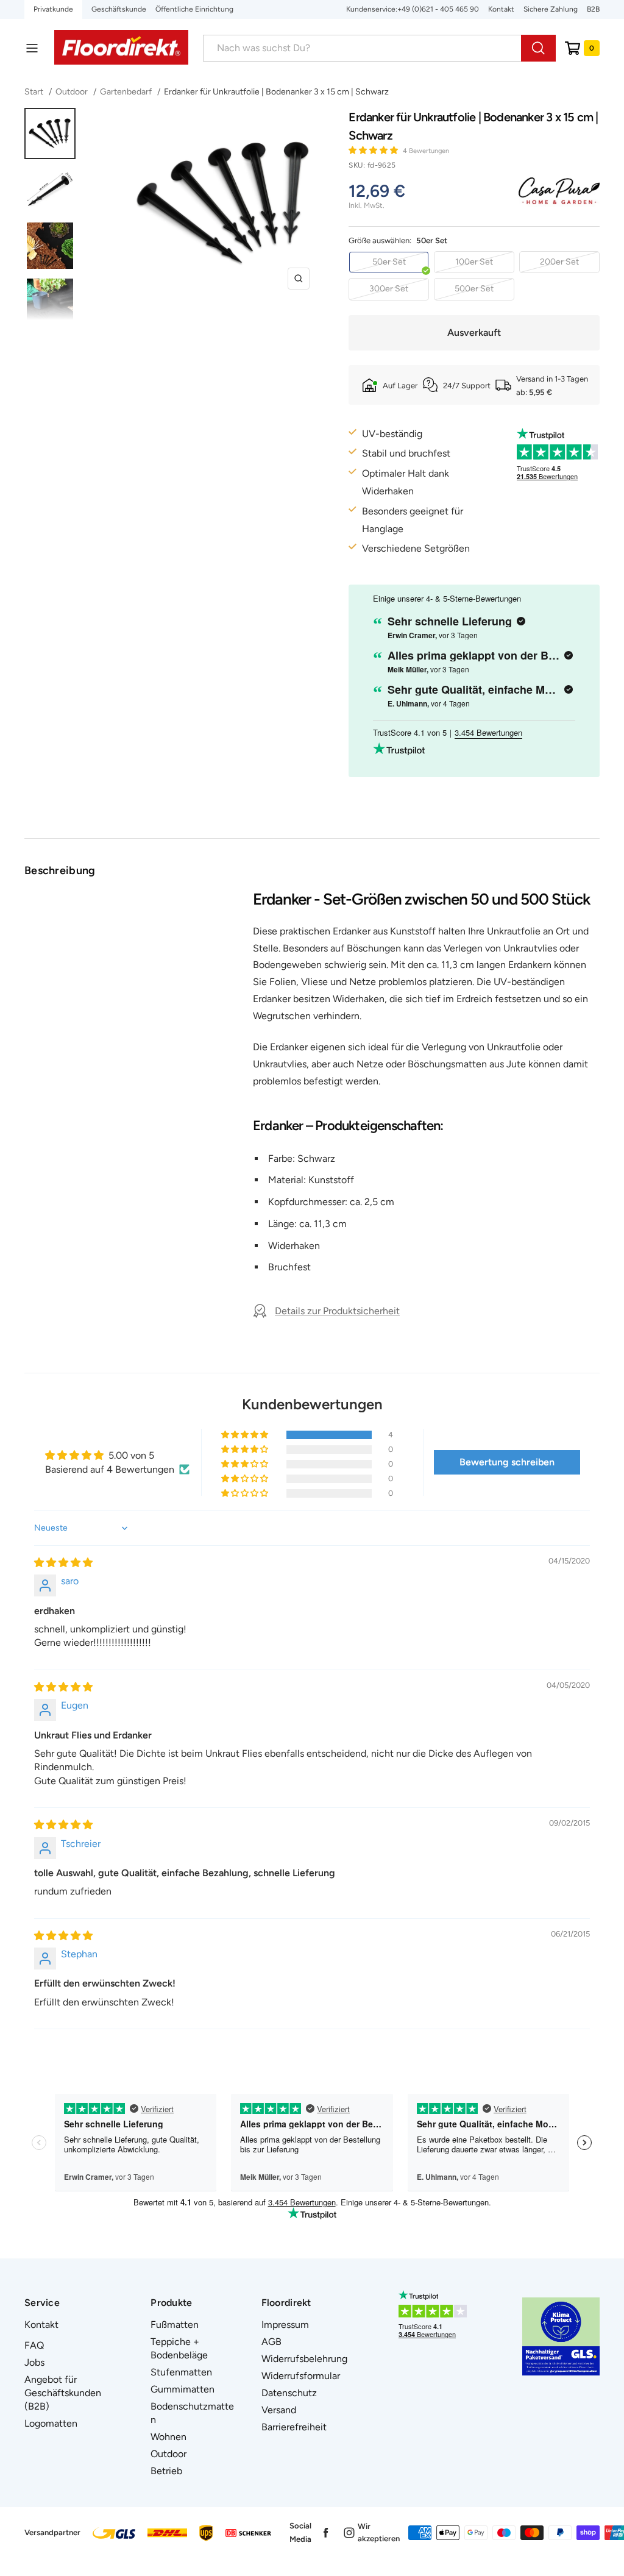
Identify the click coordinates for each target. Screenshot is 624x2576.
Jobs (34, 2362)
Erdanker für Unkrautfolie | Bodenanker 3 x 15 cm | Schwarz (276, 92)
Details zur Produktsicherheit (337, 1311)
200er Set (559, 262)
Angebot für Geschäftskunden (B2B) (63, 2393)
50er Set (389, 262)
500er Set (474, 289)
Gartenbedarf (126, 92)
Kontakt (501, 9)
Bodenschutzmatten (192, 2413)
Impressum (285, 2325)
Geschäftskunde (119, 9)
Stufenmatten (181, 2372)
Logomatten (51, 2423)
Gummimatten (183, 2389)
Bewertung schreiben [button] (507, 1462)
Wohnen (168, 2437)
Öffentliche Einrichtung (194, 9)
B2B (593, 9)
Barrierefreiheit (294, 2427)
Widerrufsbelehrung (304, 2359)
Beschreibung (60, 870)
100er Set (474, 262)
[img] (63, 1563)
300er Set (389, 289)
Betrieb (166, 2471)
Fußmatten (175, 2325)
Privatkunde (53, 9)
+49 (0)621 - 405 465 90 (438, 9)
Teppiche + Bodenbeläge (179, 2348)
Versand (279, 2410)
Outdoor (72, 92)
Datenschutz (289, 2393)
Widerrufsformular (301, 2376)
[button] (374, 150)
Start (35, 92)
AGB (271, 2342)
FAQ (34, 2345)
